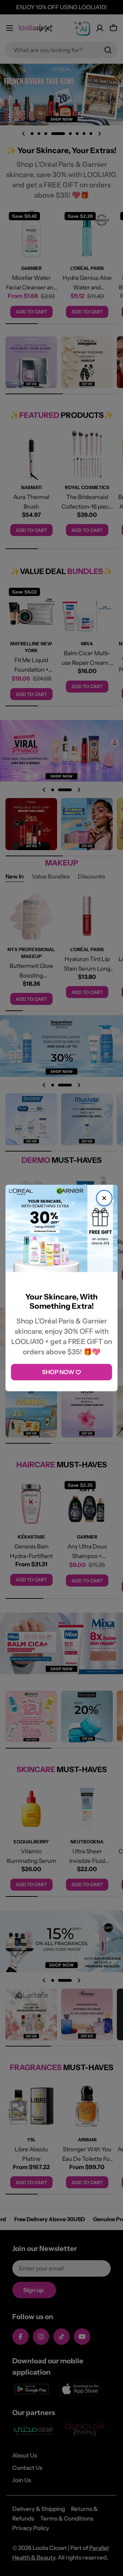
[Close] (104, 1198)
